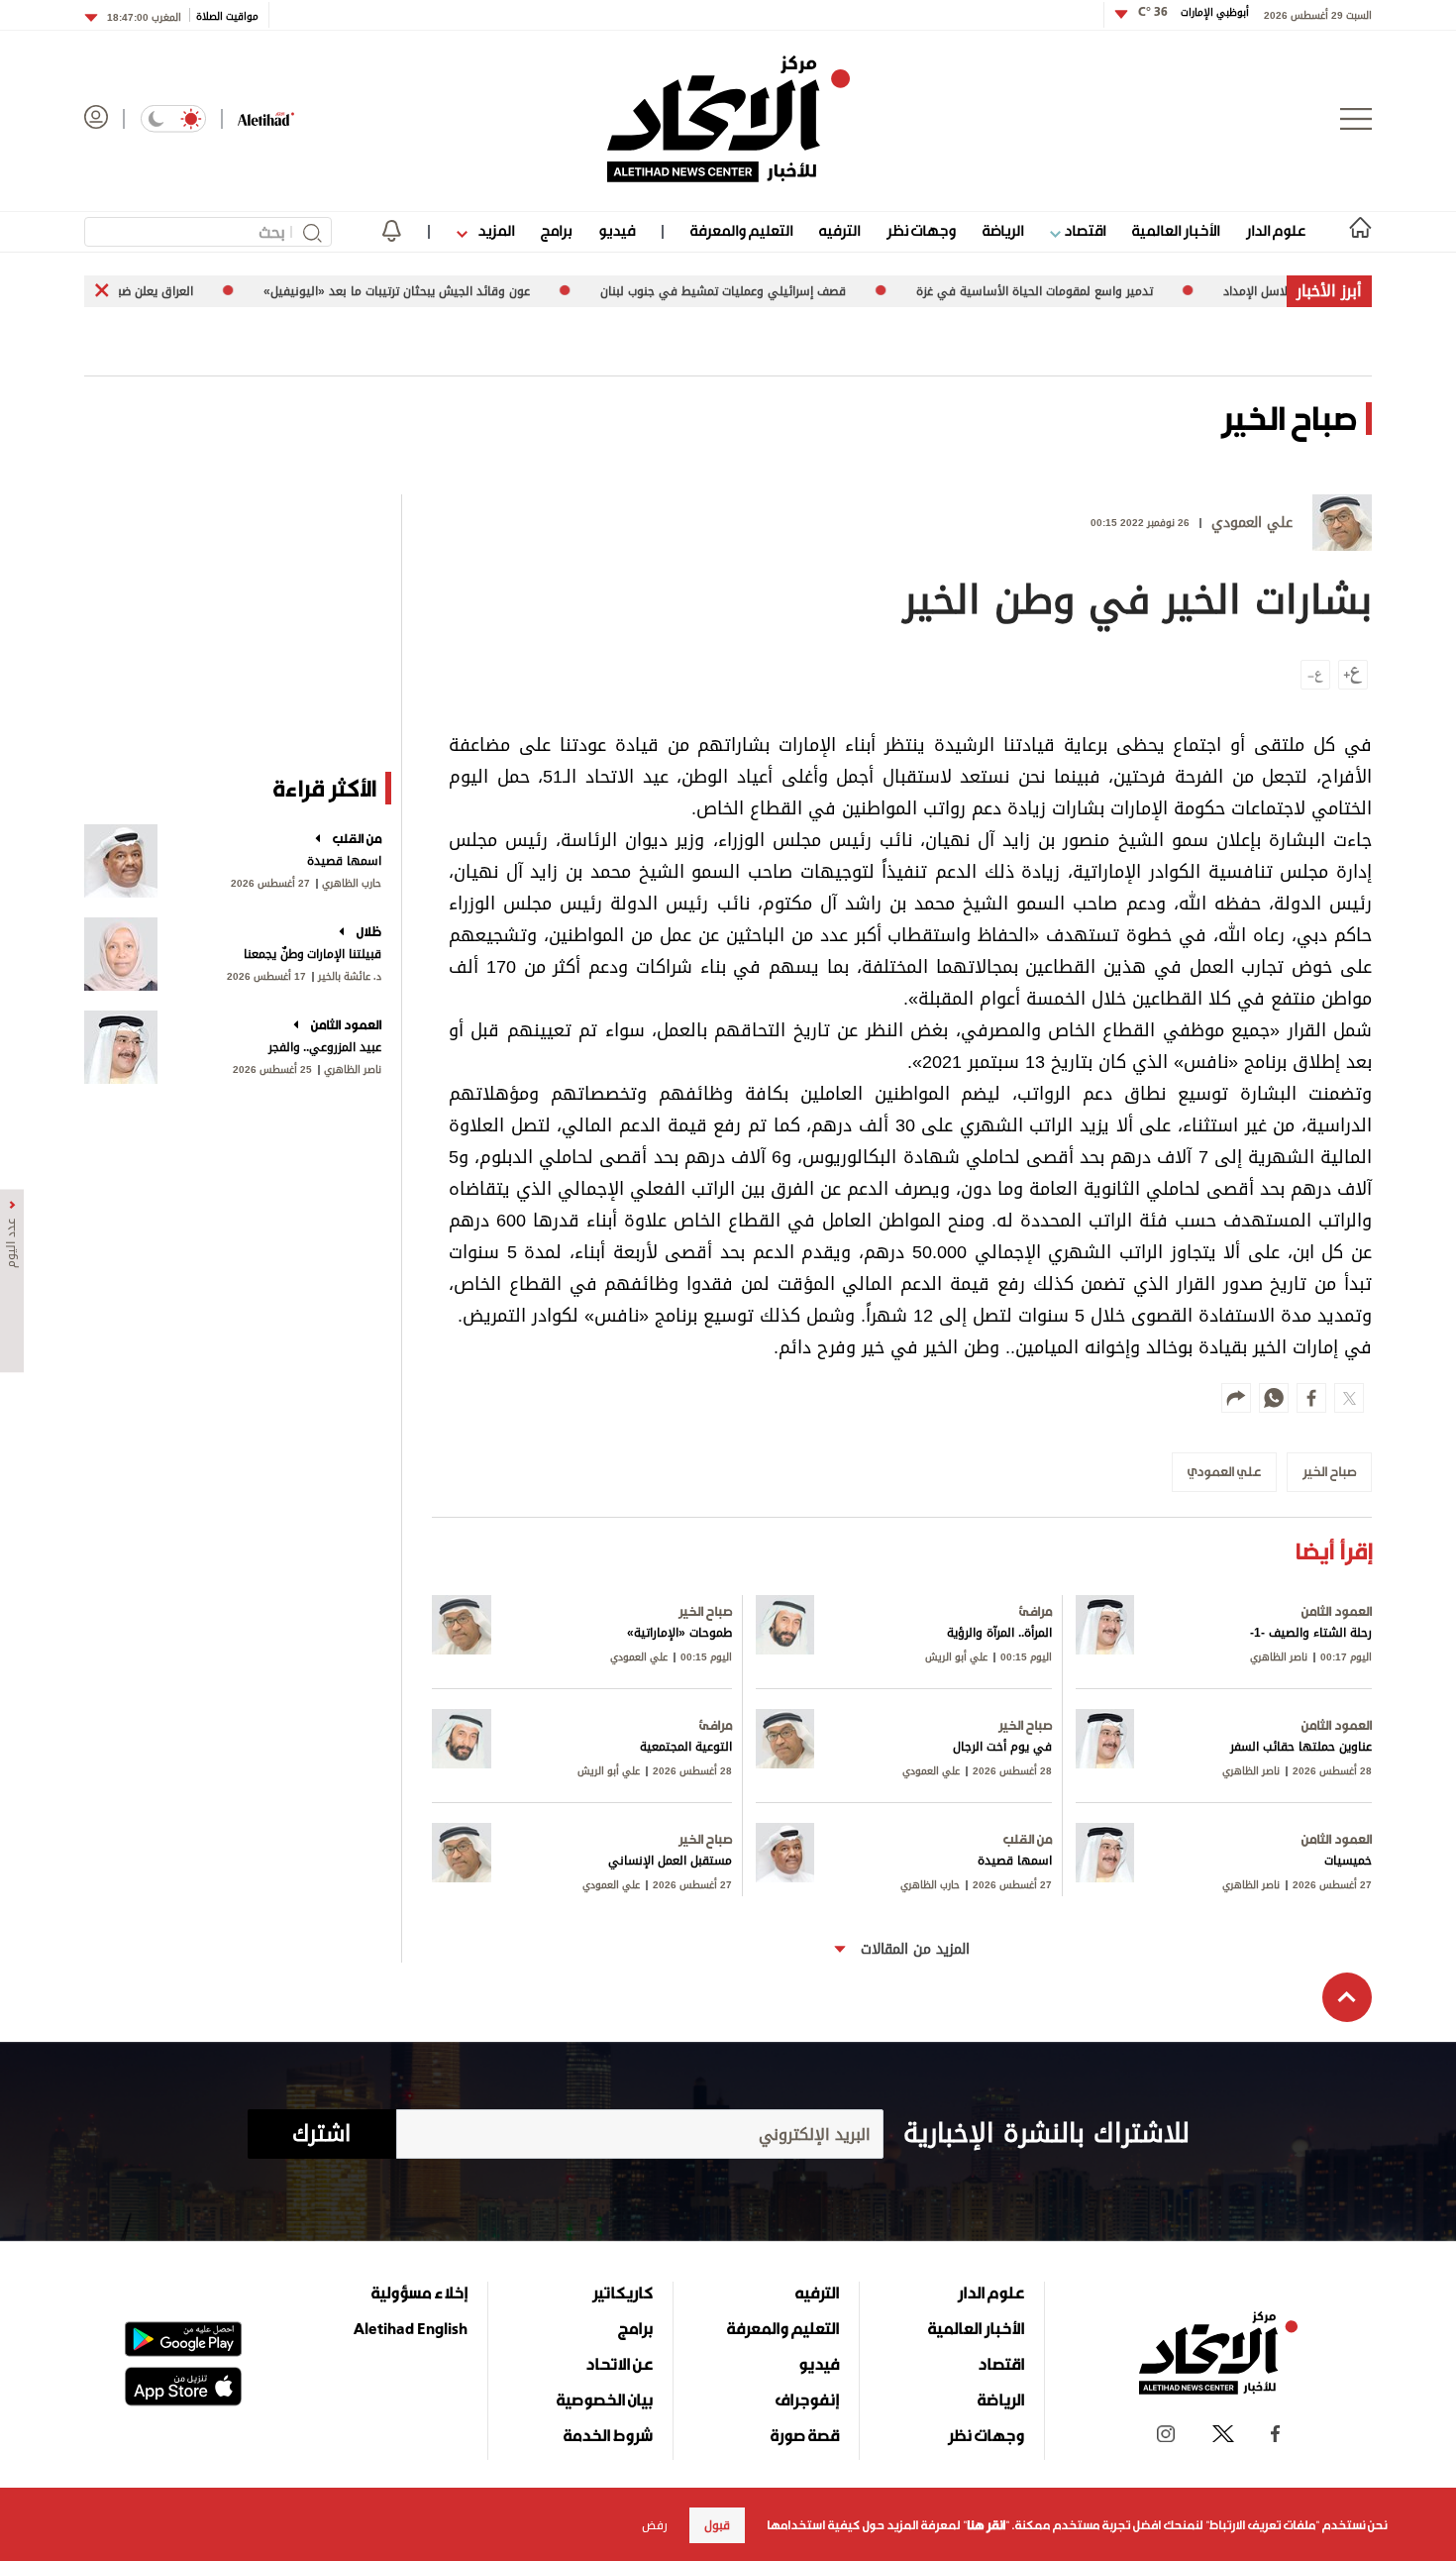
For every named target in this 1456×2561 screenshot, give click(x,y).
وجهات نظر (921, 230)
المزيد (494, 230)
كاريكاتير (623, 2293)
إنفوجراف (807, 2400)
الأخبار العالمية (1176, 230)
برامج (556, 230)
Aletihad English (411, 2328)
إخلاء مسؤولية (419, 2293)
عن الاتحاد (619, 2364)
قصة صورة (805, 2435)
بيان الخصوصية (605, 2400)
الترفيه (839, 230)
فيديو (617, 230)
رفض (655, 2525)
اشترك (321, 2134)
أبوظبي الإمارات (1194, 12)
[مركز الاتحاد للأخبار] (728, 119)
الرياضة (1003, 230)
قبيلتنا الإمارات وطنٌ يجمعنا (312, 954)
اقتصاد (1083, 230)
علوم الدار (1276, 230)
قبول (717, 2525)
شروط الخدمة (608, 2435)
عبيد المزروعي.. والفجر (325, 1047)
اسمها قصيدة (344, 861)
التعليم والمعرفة (741, 230)
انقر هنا (986, 2525)
